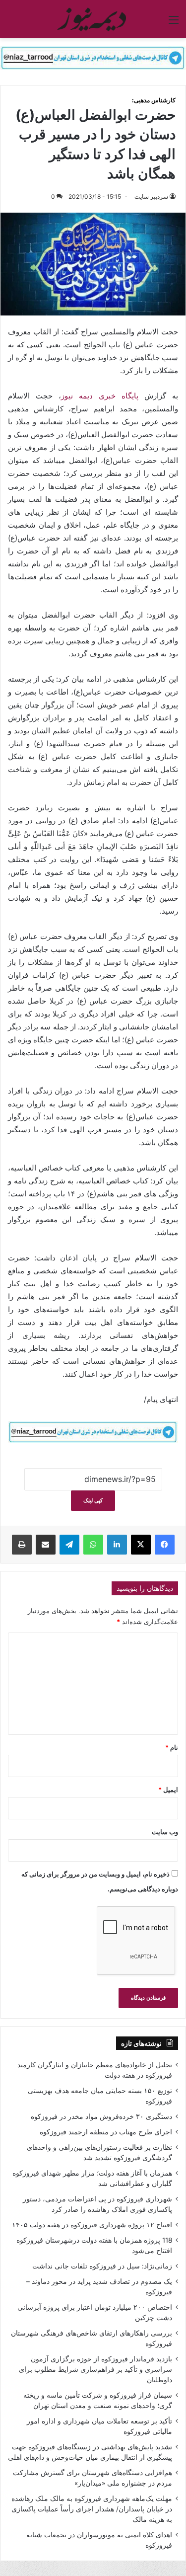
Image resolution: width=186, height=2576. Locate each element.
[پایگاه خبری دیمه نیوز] (93, 19)
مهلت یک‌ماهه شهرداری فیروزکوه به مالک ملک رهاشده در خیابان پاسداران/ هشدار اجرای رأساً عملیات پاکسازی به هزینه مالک (92, 2509)
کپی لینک (93, 1500)
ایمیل (168, 1790)
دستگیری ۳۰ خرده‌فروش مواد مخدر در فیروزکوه (101, 2116)
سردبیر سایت (151, 196)
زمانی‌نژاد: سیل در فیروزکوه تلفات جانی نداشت (102, 2266)
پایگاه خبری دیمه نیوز (100, 396)
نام (172, 1747)
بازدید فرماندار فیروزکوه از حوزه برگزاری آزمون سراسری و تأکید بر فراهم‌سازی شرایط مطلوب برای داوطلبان (95, 2369)
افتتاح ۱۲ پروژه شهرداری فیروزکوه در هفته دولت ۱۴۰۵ (92, 2225)
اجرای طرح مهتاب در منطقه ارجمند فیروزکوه (106, 2132)
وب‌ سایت (165, 1832)
